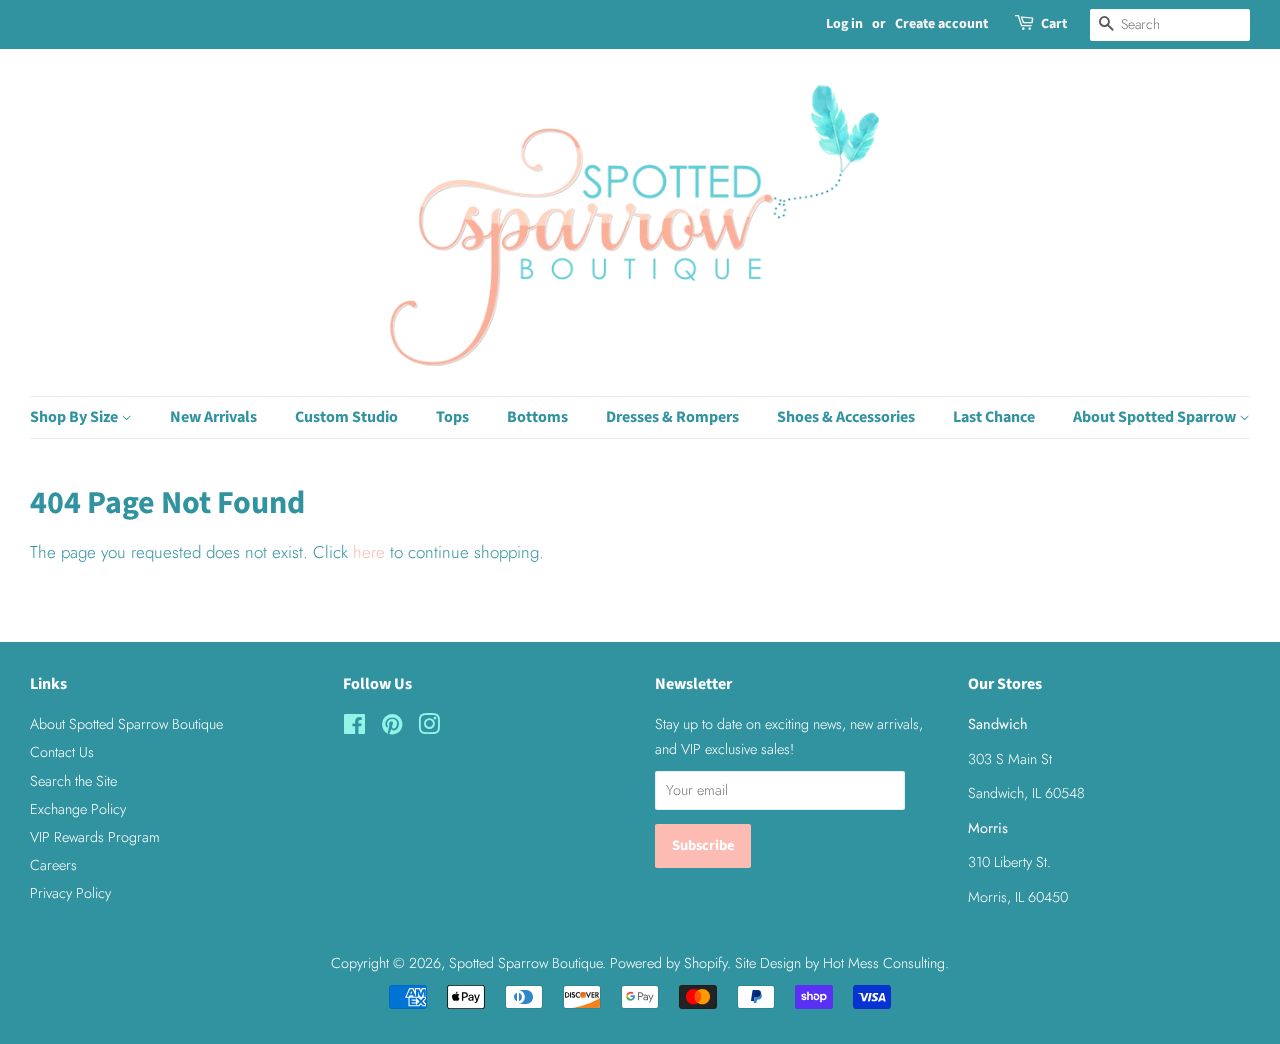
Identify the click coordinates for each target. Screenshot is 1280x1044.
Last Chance (994, 417)
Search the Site (73, 781)
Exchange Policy (78, 809)
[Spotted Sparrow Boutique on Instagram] (429, 728)
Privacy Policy (70, 893)
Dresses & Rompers (672, 417)
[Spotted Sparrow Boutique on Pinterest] (392, 728)
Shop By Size (75, 417)
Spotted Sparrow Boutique (525, 963)
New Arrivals (213, 417)
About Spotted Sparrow (1156, 417)
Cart (1054, 24)
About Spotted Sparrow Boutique (126, 724)
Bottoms (537, 417)
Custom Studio (346, 417)
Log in (844, 24)
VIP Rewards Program (95, 837)
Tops (452, 417)
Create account (941, 24)
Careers (53, 865)
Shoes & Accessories (846, 417)
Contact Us (62, 752)
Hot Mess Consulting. (886, 963)
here (369, 552)
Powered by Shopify (668, 963)
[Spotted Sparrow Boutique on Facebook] (354, 728)
